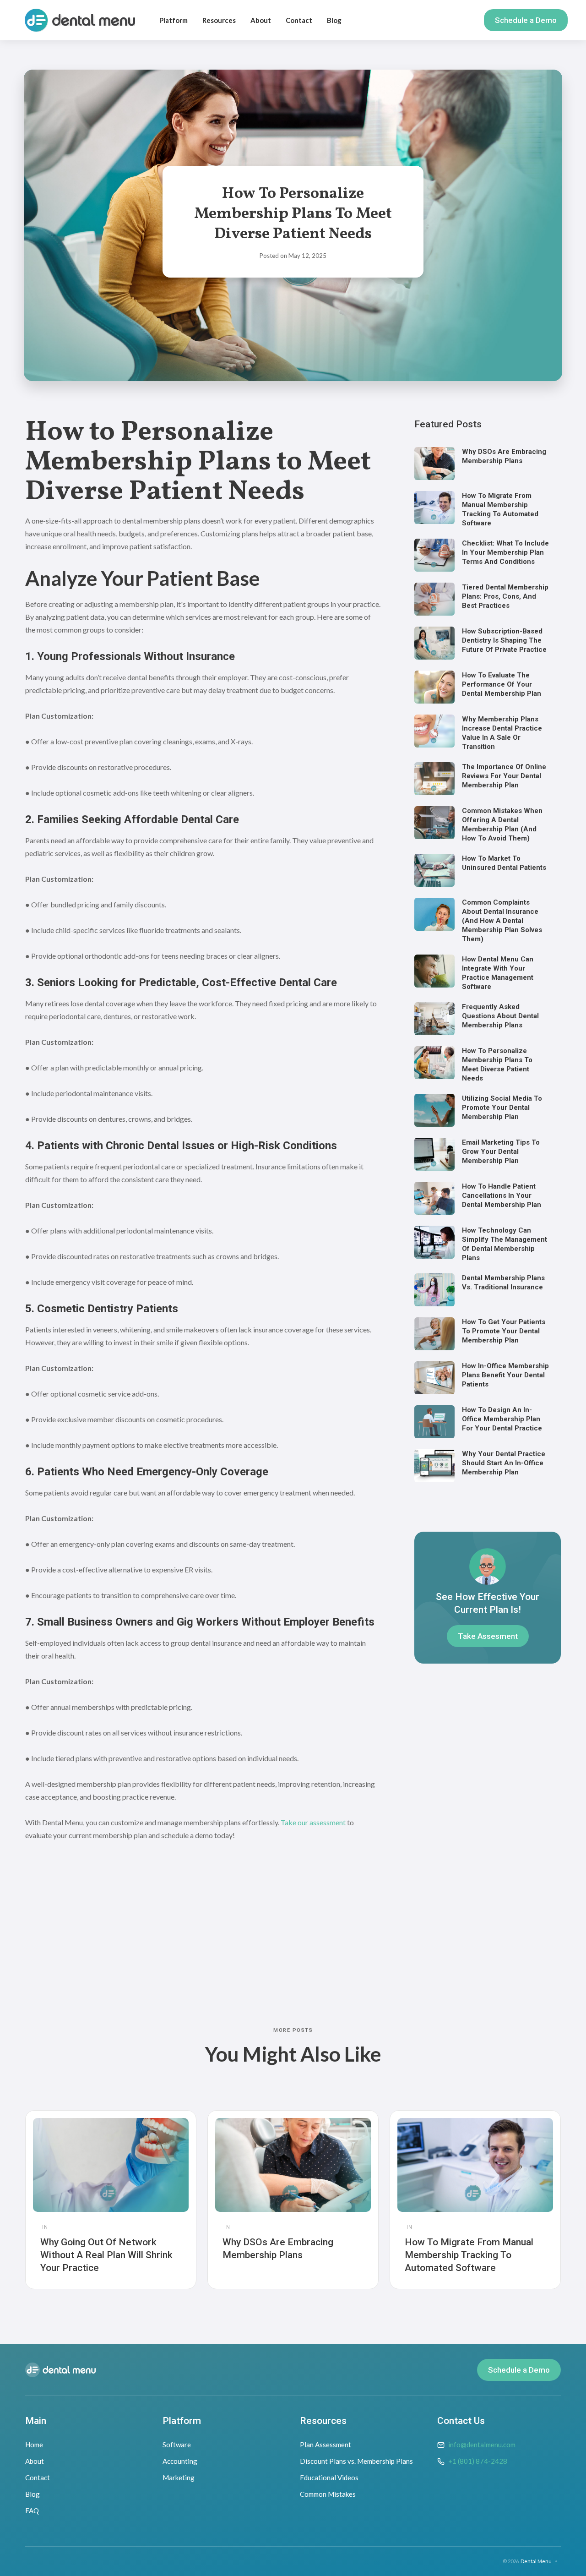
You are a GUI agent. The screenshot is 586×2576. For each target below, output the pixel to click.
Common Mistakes (328, 2494)
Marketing (179, 2478)
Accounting (180, 2461)
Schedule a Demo (526, 20)
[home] (80, 20)
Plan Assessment (326, 2445)
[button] (174, 20)
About (261, 20)
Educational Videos (329, 2478)
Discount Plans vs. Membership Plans (356, 2461)
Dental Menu (536, 2561)
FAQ (32, 2511)
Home (34, 2445)
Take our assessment (313, 1822)
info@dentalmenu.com (482, 2445)
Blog (334, 20)
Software (177, 2445)
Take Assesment (488, 1636)
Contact (299, 20)
